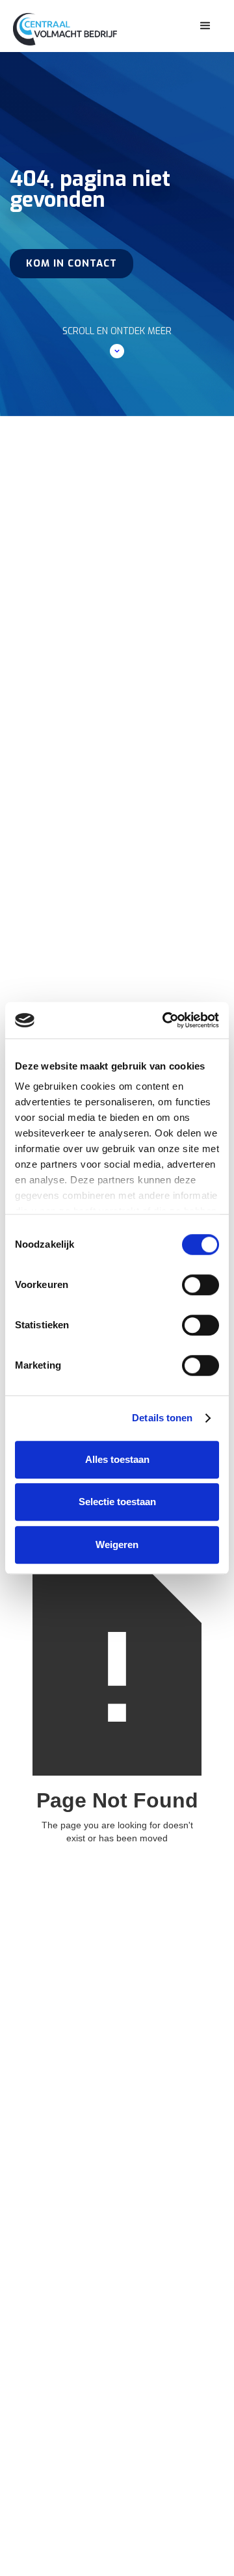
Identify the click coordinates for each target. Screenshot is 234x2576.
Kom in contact (71, 263)
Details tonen (162, 1418)
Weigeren (117, 1544)
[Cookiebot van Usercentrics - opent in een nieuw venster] (165, 1020)
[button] (205, 26)
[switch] (201, 1285)
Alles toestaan (117, 1459)
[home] (75, 26)
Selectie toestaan (117, 1502)
